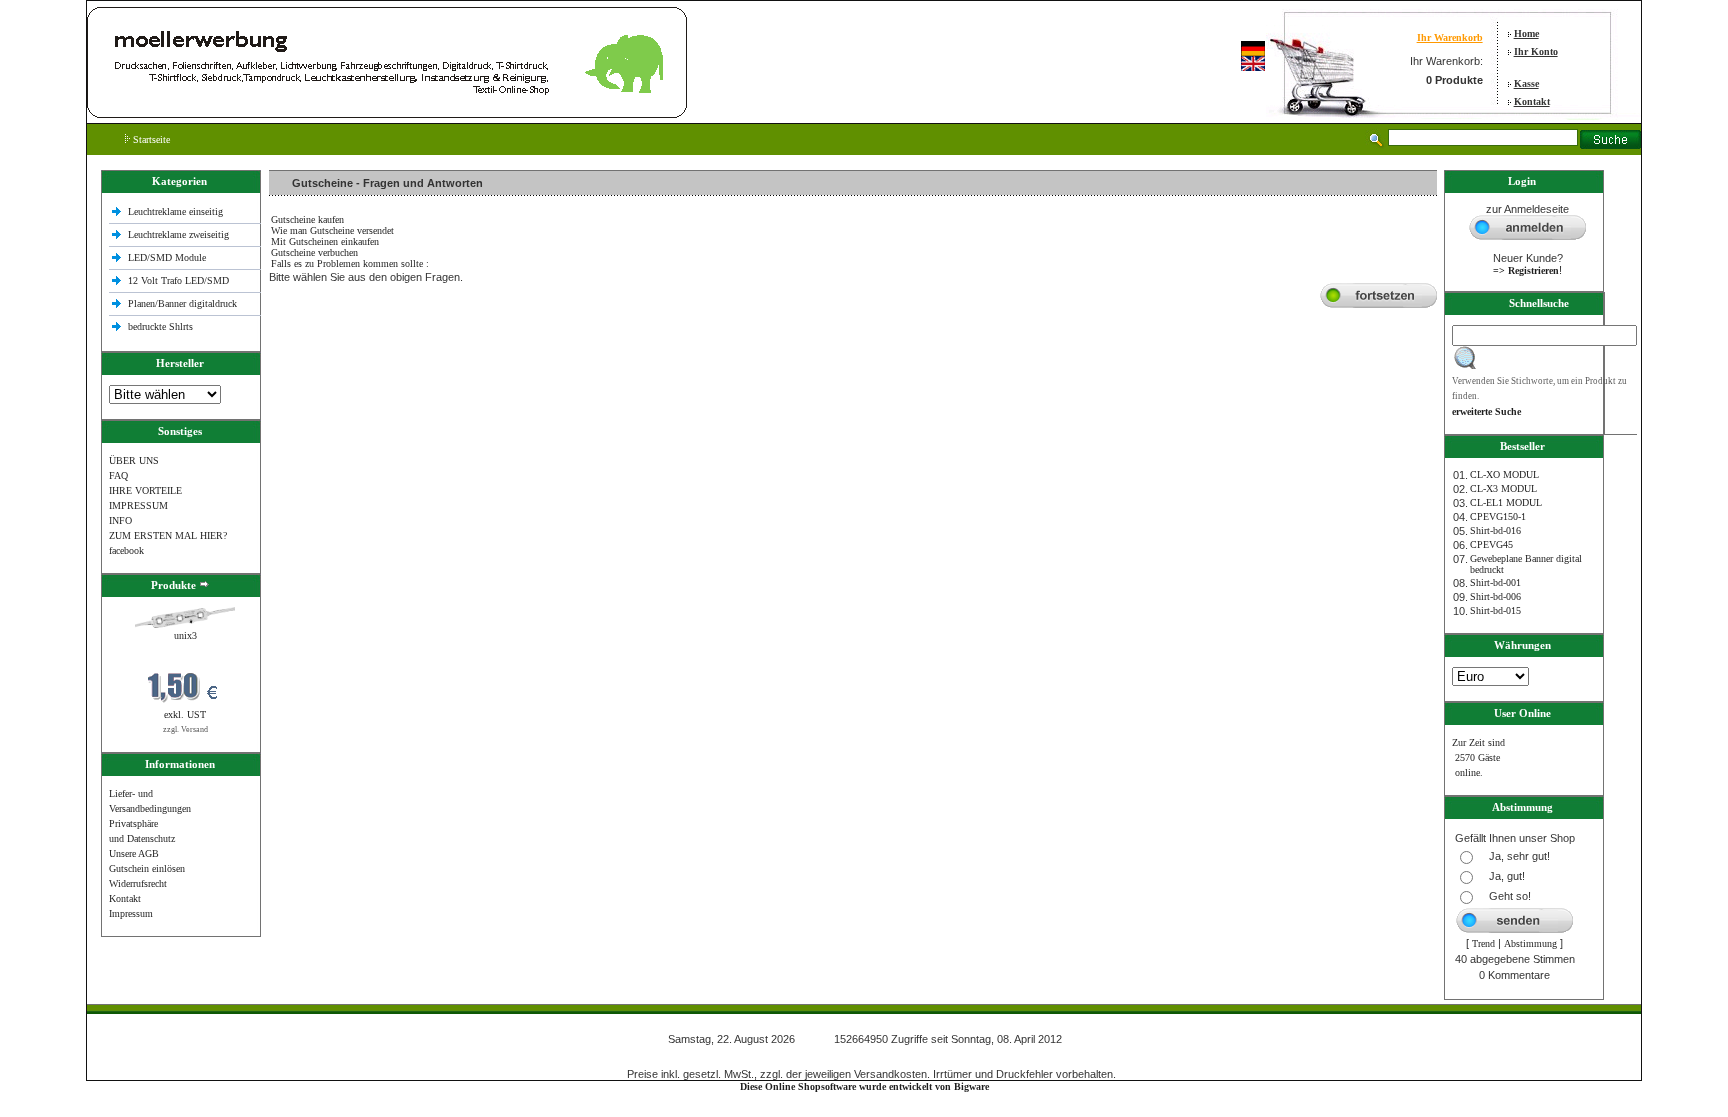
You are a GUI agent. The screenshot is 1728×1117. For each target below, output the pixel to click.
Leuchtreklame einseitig (177, 211)
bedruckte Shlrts (160, 326)
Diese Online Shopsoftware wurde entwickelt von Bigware (864, 1086)
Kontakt (1532, 101)
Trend (1483, 943)
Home (1526, 33)
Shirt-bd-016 (1495, 530)
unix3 (185, 635)
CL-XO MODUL (1504, 474)
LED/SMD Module (167, 257)
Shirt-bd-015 (1495, 610)
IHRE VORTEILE (145, 490)
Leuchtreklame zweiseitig (180, 234)
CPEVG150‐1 (1498, 516)
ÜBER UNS (134, 460)
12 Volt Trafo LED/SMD (178, 280)
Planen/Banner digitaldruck (182, 303)
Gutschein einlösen (147, 868)
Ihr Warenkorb (1450, 37)
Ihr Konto (1536, 51)
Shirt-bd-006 (1495, 596)
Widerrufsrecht (138, 883)
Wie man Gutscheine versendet (332, 230)
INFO (120, 520)
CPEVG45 (1491, 544)
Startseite (150, 139)
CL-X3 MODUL (1503, 488)
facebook (126, 550)
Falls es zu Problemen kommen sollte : (350, 263)
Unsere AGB (134, 853)
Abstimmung (1530, 943)
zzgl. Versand (185, 729)
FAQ (118, 475)
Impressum (131, 913)
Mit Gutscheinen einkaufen (325, 241)
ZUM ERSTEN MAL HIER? (168, 535)
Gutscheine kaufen (307, 219)
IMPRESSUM (138, 505)
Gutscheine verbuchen (314, 252)
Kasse (1526, 83)
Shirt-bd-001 (1495, 582)
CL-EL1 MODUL (1506, 502)
